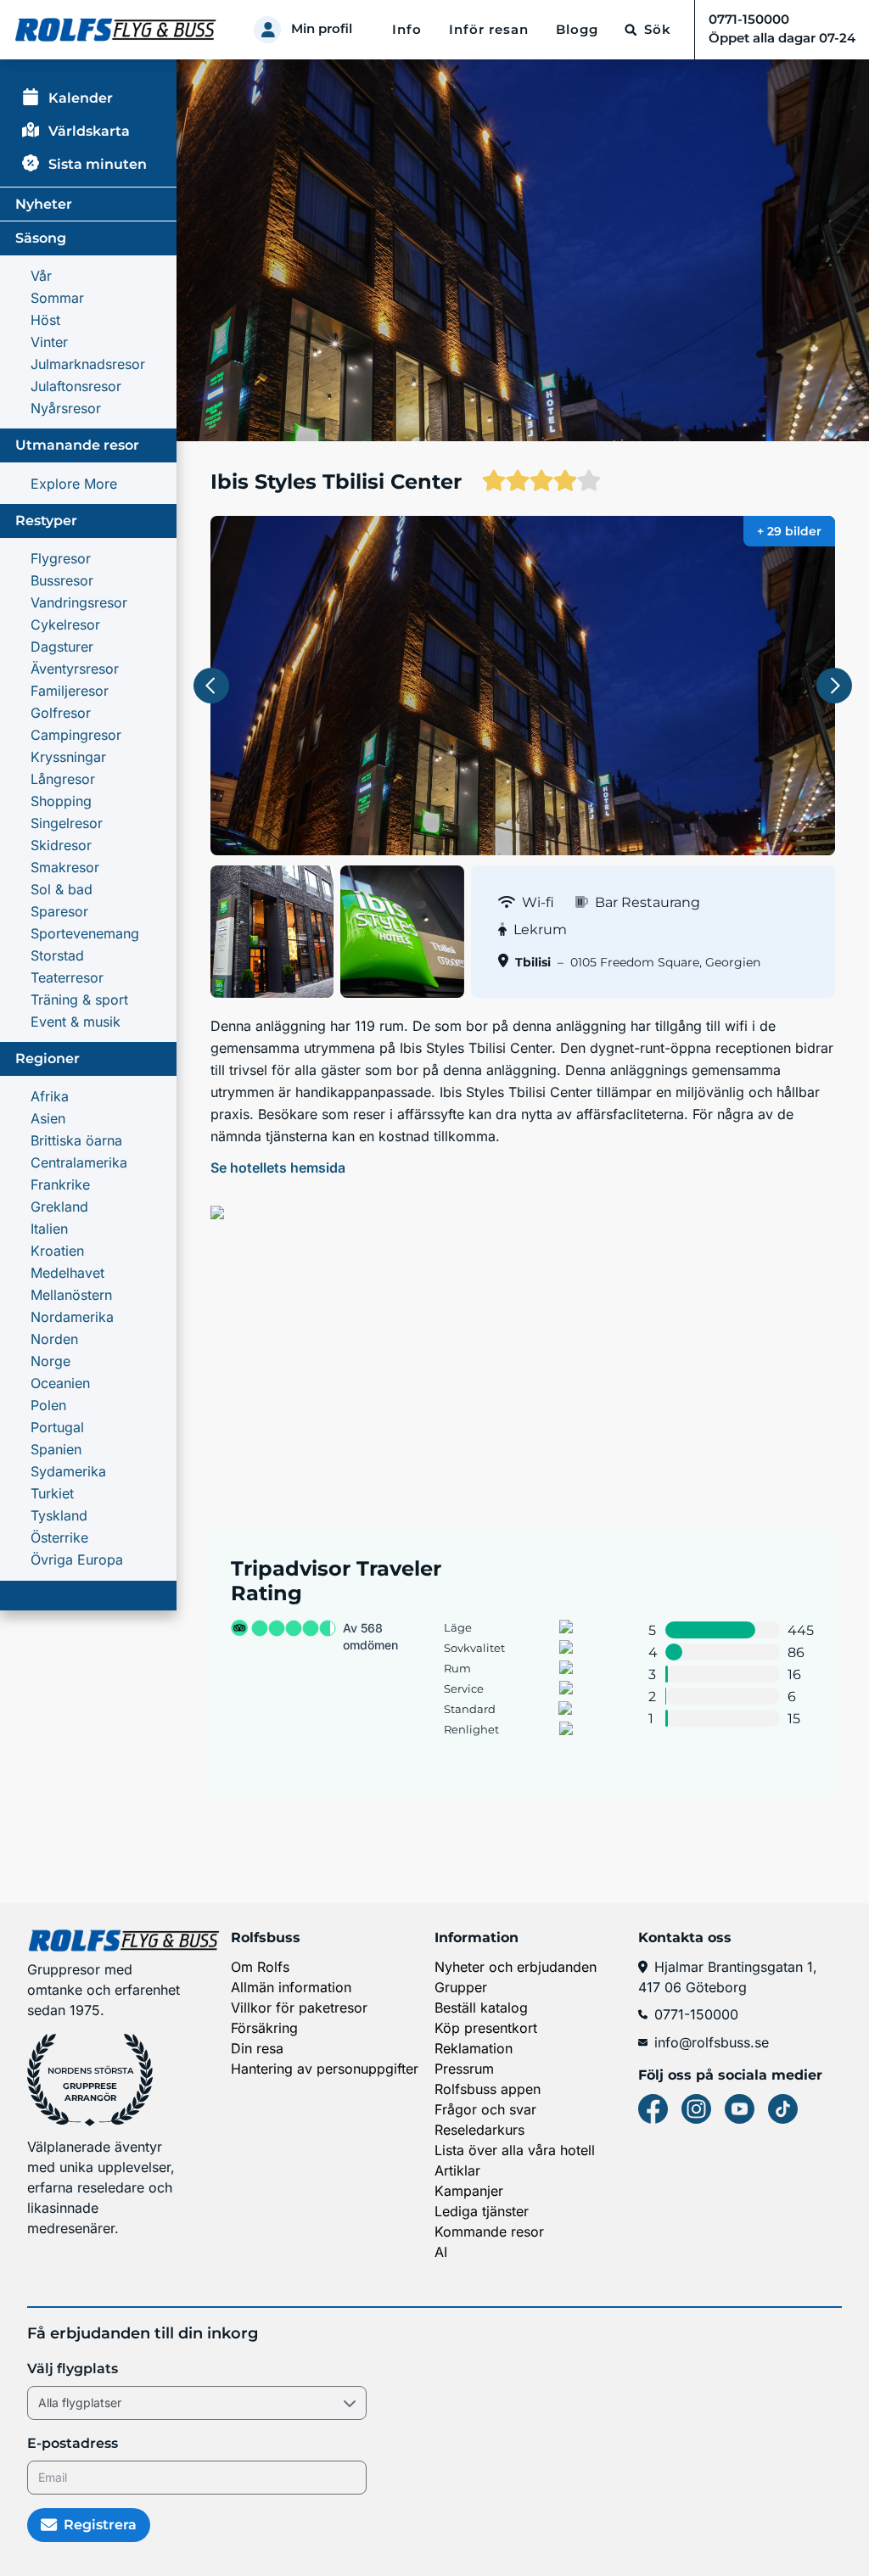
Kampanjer (469, 2191)
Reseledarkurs (479, 2130)
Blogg (577, 30)
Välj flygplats (73, 2369)
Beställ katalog (481, 2008)
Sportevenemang (85, 933)
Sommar (57, 298)
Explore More (74, 484)
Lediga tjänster (482, 2211)
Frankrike (60, 1184)
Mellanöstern (71, 1295)
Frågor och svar (485, 2109)
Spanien (56, 1449)
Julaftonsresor (76, 386)
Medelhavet (67, 1273)
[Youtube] (740, 2109)
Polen (48, 1405)
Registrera (100, 2525)
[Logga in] (267, 30)
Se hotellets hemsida (278, 1168)
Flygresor (61, 558)
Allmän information (291, 1987)
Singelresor (67, 823)
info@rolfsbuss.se (712, 2042)
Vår (41, 276)
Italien (49, 1229)
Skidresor (61, 845)
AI (441, 2252)
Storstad (57, 955)
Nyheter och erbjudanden (516, 1967)
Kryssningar (68, 757)
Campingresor (76, 735)
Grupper (461, 1987)
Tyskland (59, 1515)
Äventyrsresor (75, 669)
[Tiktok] (783, 2109)
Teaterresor (67, 977)
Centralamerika (79, 1162)
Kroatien (57, 1251)
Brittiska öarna (76, 1140)
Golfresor (61, 713)
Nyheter (44, 204)
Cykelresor (65, 624)
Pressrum (464, 2069)
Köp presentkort (486, 2028)
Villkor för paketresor (299, 2008)
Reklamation (474, 2048)
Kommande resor (489, 2232)
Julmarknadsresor (88, 364)
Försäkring (264, 2028)
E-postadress (73, 2443)
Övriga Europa (77, 1560)
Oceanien (60, 1383)
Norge (50, 1361)
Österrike (59, 1537)
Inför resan (489, 30)
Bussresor (62, 580)
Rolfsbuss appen (488, 2089)
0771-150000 (696, 2014)
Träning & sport (79, 1000)
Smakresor (65, 867)
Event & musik (76, 1022)
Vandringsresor (79, 602)
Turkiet (52, 1493)
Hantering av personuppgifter (325, 2069)
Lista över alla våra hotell (515, 2150)
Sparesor (59, 911)
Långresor (63, 779)
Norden (54, 1339)
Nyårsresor (66, 408)
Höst (45, 320)
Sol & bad (62, 889)
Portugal (57, 1427)
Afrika (50, 1096)
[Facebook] (653, 2109)
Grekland (59, 1207)
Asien (48, 1118)
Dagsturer (62, 647)
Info (407, 30)
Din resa (257, 2048)
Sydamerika (68, 1471)
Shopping (61, 801)
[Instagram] (696, 2109)
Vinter (49, 342)
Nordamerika (72, 1317)
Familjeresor (70, 691)
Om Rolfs (260, 1967)
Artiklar (457, 2170)
